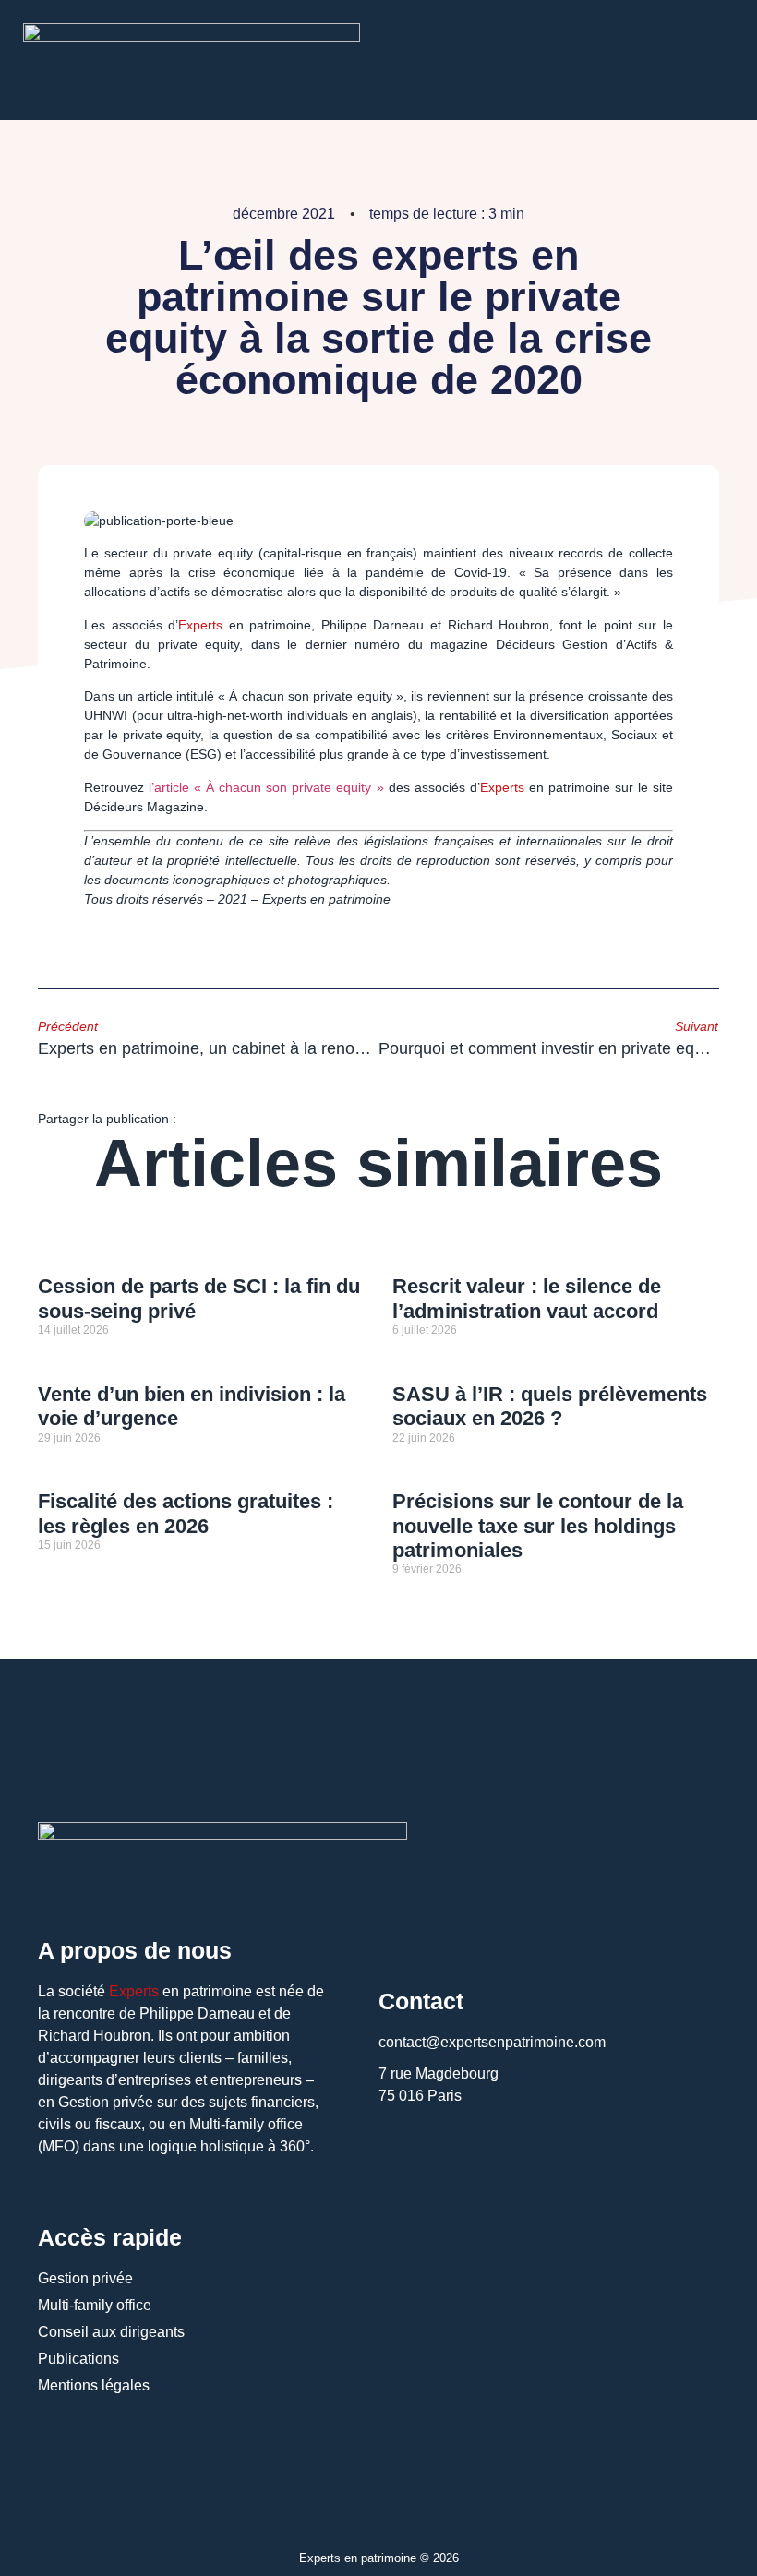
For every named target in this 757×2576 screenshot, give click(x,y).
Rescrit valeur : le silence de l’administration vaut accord (527, 1298)
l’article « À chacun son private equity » (266, 787)
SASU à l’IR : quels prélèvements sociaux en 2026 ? (550, 1406)
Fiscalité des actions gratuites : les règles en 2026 (186, 1513)
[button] (205, 1118)
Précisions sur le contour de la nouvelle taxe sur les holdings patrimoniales (538, 1526)
